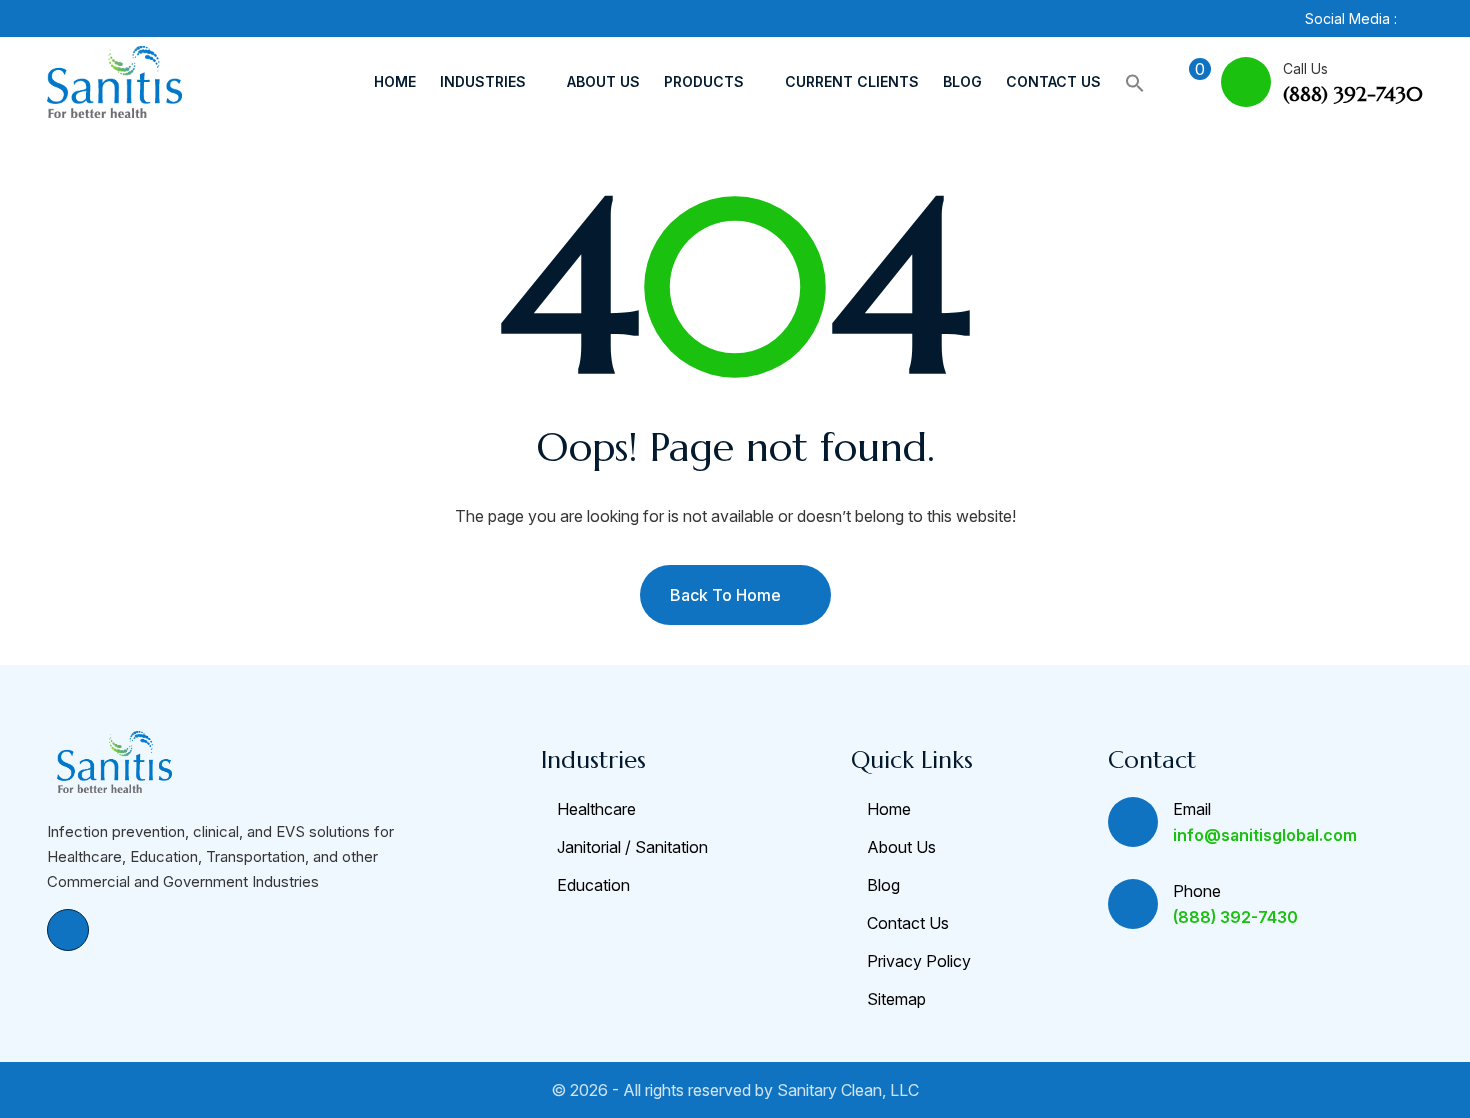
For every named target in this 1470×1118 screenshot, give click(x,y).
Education (593, 885)
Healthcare (596, 809)
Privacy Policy (919, 961)
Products (704, 81)
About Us (603, 81)
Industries (483, 81)
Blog (962, 81)
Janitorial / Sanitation (632, 847)
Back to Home (725, 595)
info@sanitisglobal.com (1265, 835)
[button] (1135, 82)
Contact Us (1053, 81)
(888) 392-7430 (1353, 94)
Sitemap (896, 999)
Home (395, 81)
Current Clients (852, 81)
